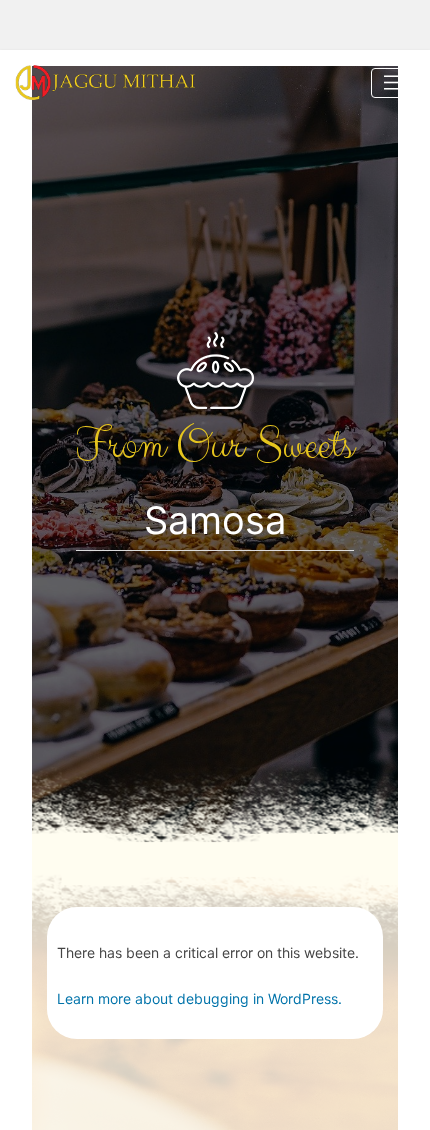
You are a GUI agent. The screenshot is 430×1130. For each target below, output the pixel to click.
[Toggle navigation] (393, 83)
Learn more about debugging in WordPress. (199, 998)
